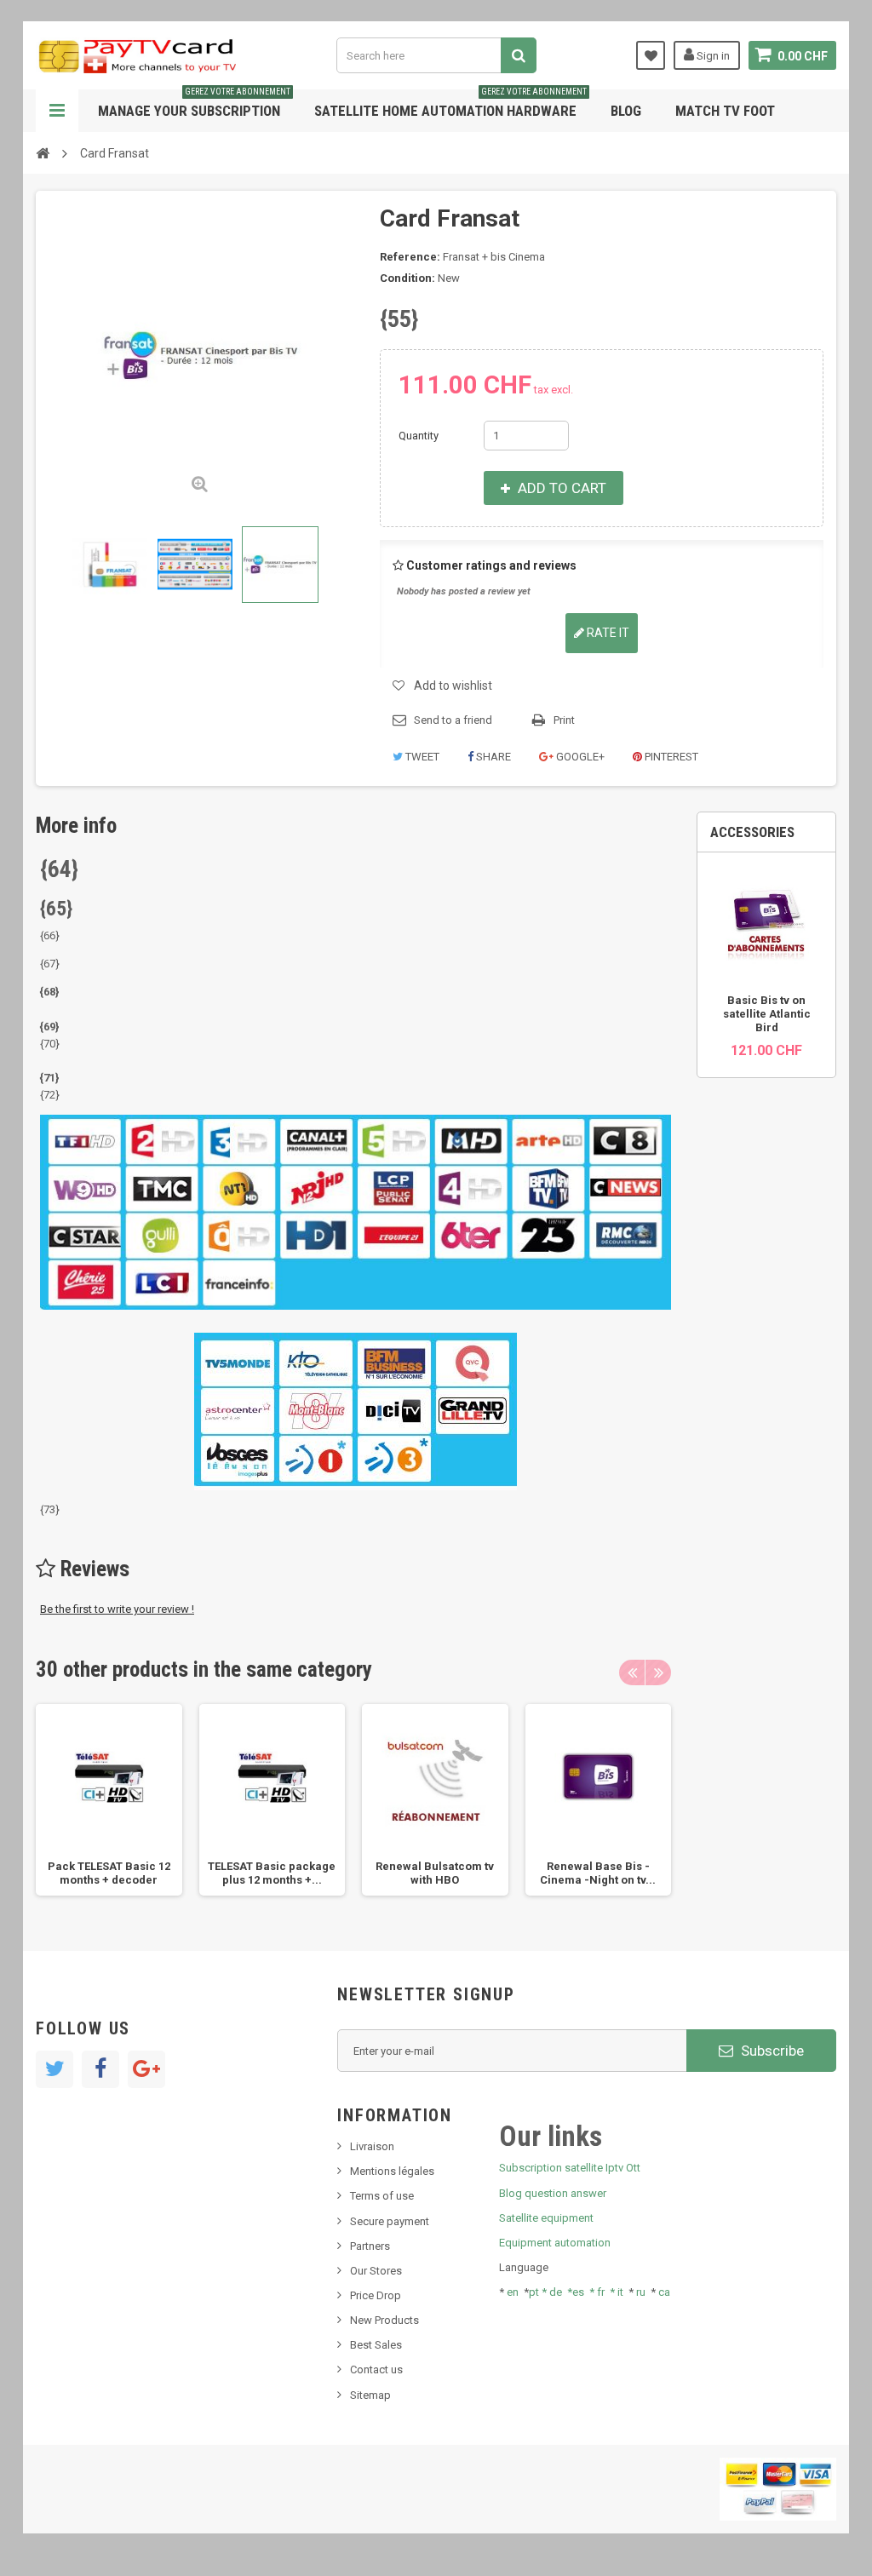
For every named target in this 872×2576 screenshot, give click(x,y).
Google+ (579, 757)
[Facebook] (100, 2069)
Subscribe (771, 2051)
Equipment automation (555, 2243)
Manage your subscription (194, 104)
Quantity (419, 436)
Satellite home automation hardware (450, 104)
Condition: (407, 278)
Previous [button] (632, 1672)
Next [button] (658, 1672)
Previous (50, 565)
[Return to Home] (43, 152)
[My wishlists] (651, 55)
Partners (370, 2246)
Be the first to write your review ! (117, 1609)
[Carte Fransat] (110, 565)
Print (564, 720)
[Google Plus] (146, 2069)
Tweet (421, 757)
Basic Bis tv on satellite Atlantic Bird (767, 1014)
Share (492, 757)
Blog (626, 111)
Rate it (607, 633)
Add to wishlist (453, 686)
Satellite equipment (546, 2218)
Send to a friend (453, 720)
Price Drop (376, 2295)
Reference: (410, 257)
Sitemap (370, 2395)
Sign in (712, 56)
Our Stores (376, 2271)
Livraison (372, 2146)
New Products (384, 2320)
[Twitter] (54, 2069)
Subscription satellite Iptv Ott (570, 2168)
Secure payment (390, 2221)
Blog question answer (553, 2193)
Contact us (376, 2369)
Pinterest (670, 757)
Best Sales (376, 2345)
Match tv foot (725, 111)
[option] (109, 1800)
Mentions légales (392, 2171)
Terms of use (382, 2196)
